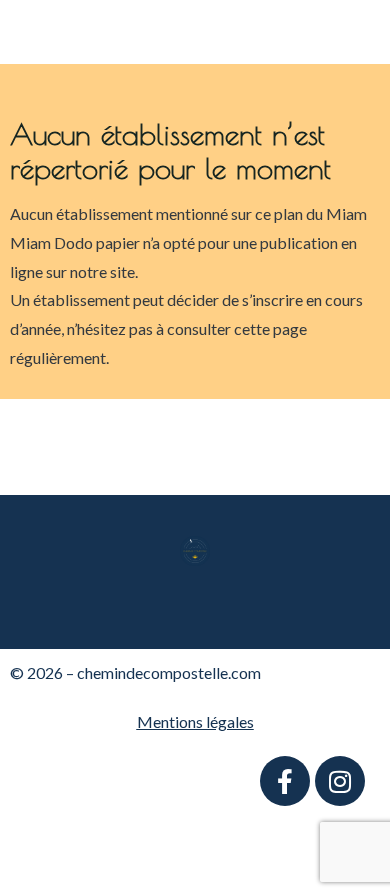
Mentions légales (195, 721)
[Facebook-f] (285, 781)
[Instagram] (340, 781)
